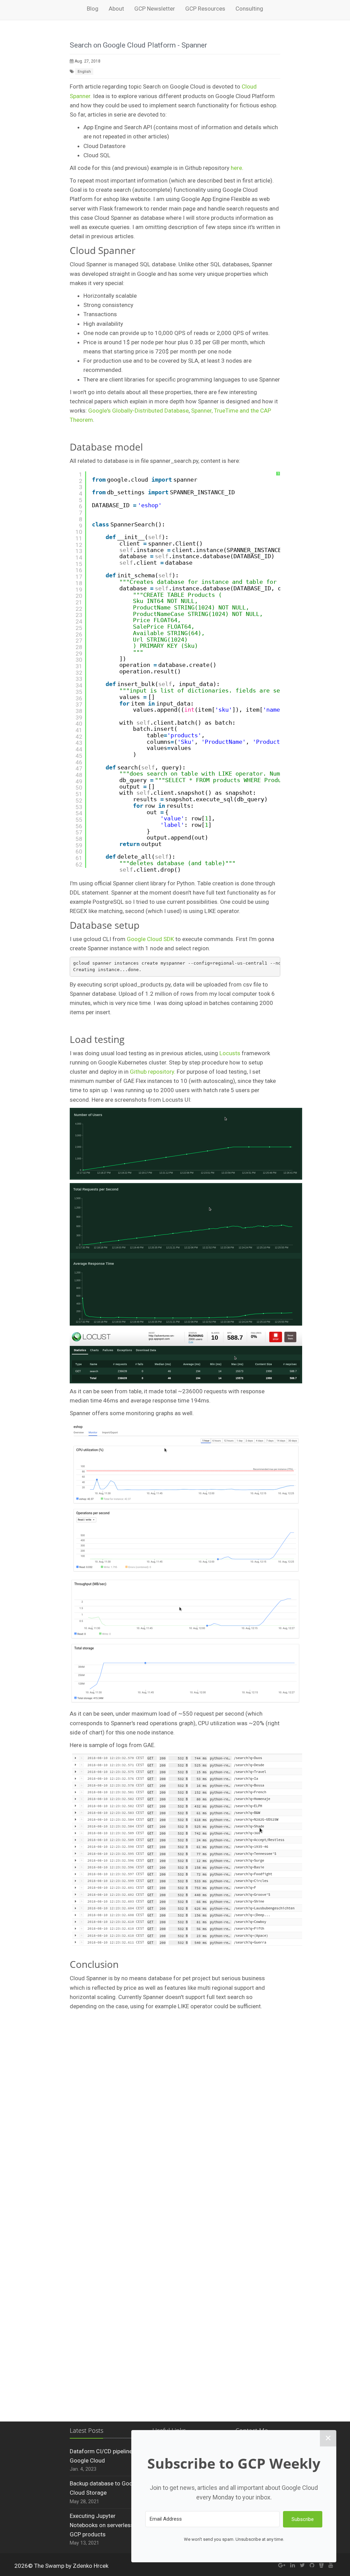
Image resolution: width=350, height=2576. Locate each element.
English (84, 72)
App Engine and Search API (118, 127)
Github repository (152, 1072)
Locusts (230, 1053)
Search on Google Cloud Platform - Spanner (138, 45)
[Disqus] (175, 2128)
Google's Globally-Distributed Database (138, 411)
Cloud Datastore (104, 146)
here (236, 168)
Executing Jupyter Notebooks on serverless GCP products (102, 2525)
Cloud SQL (97, 155)
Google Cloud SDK (150, 939)
